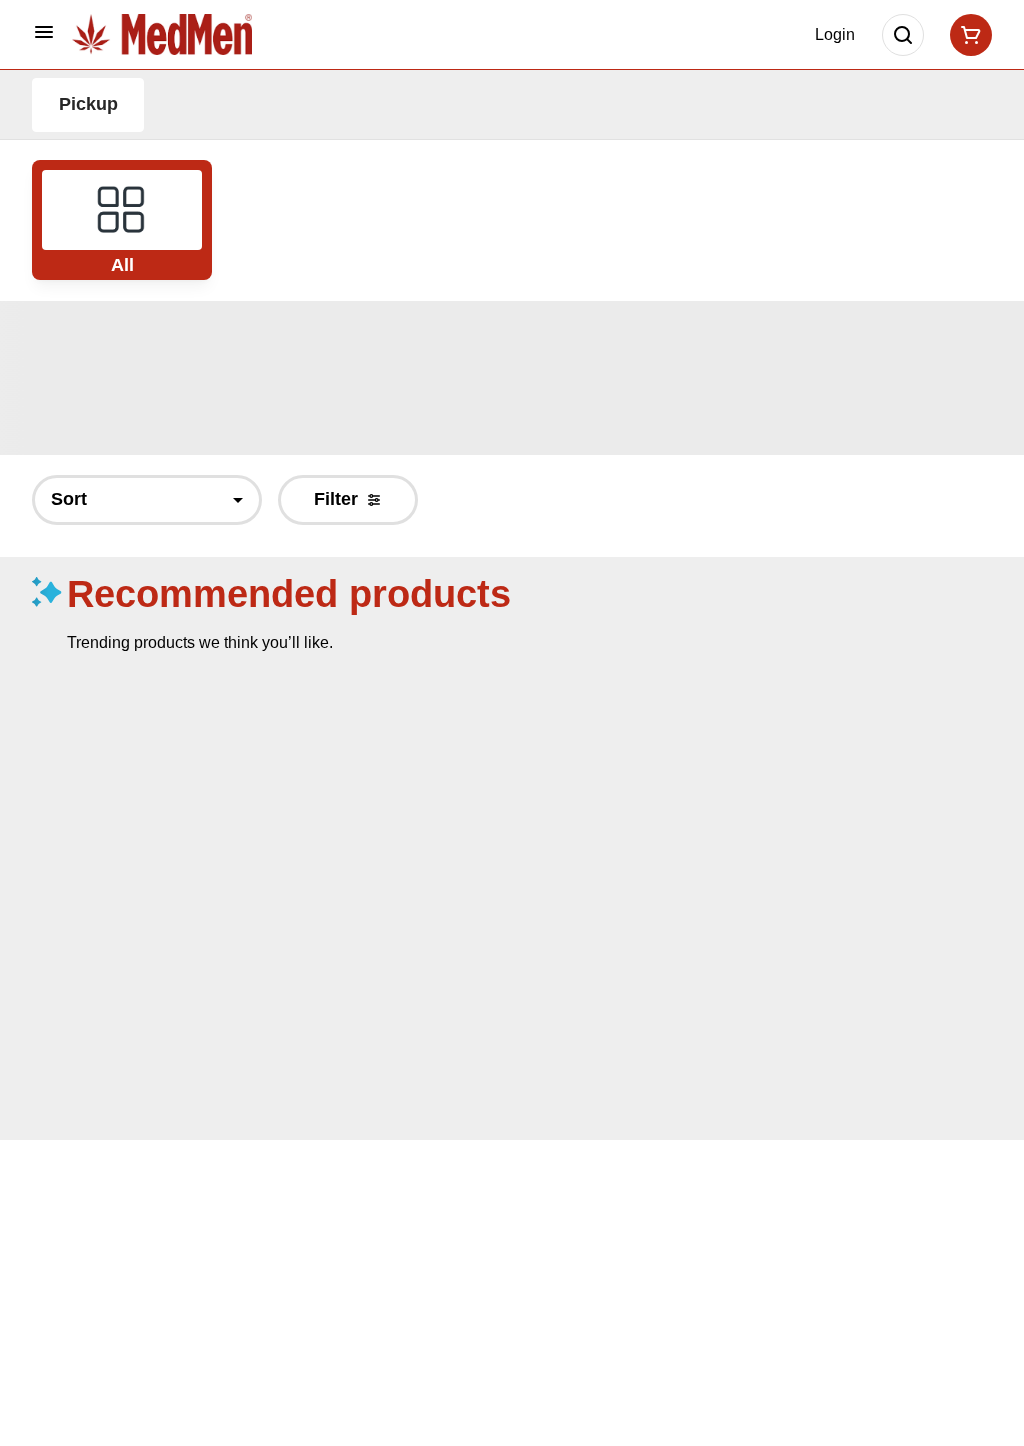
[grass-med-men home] (162, 34)
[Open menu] (44, 32)
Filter (336, 499)
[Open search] (903, 35)
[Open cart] (967, 35)
